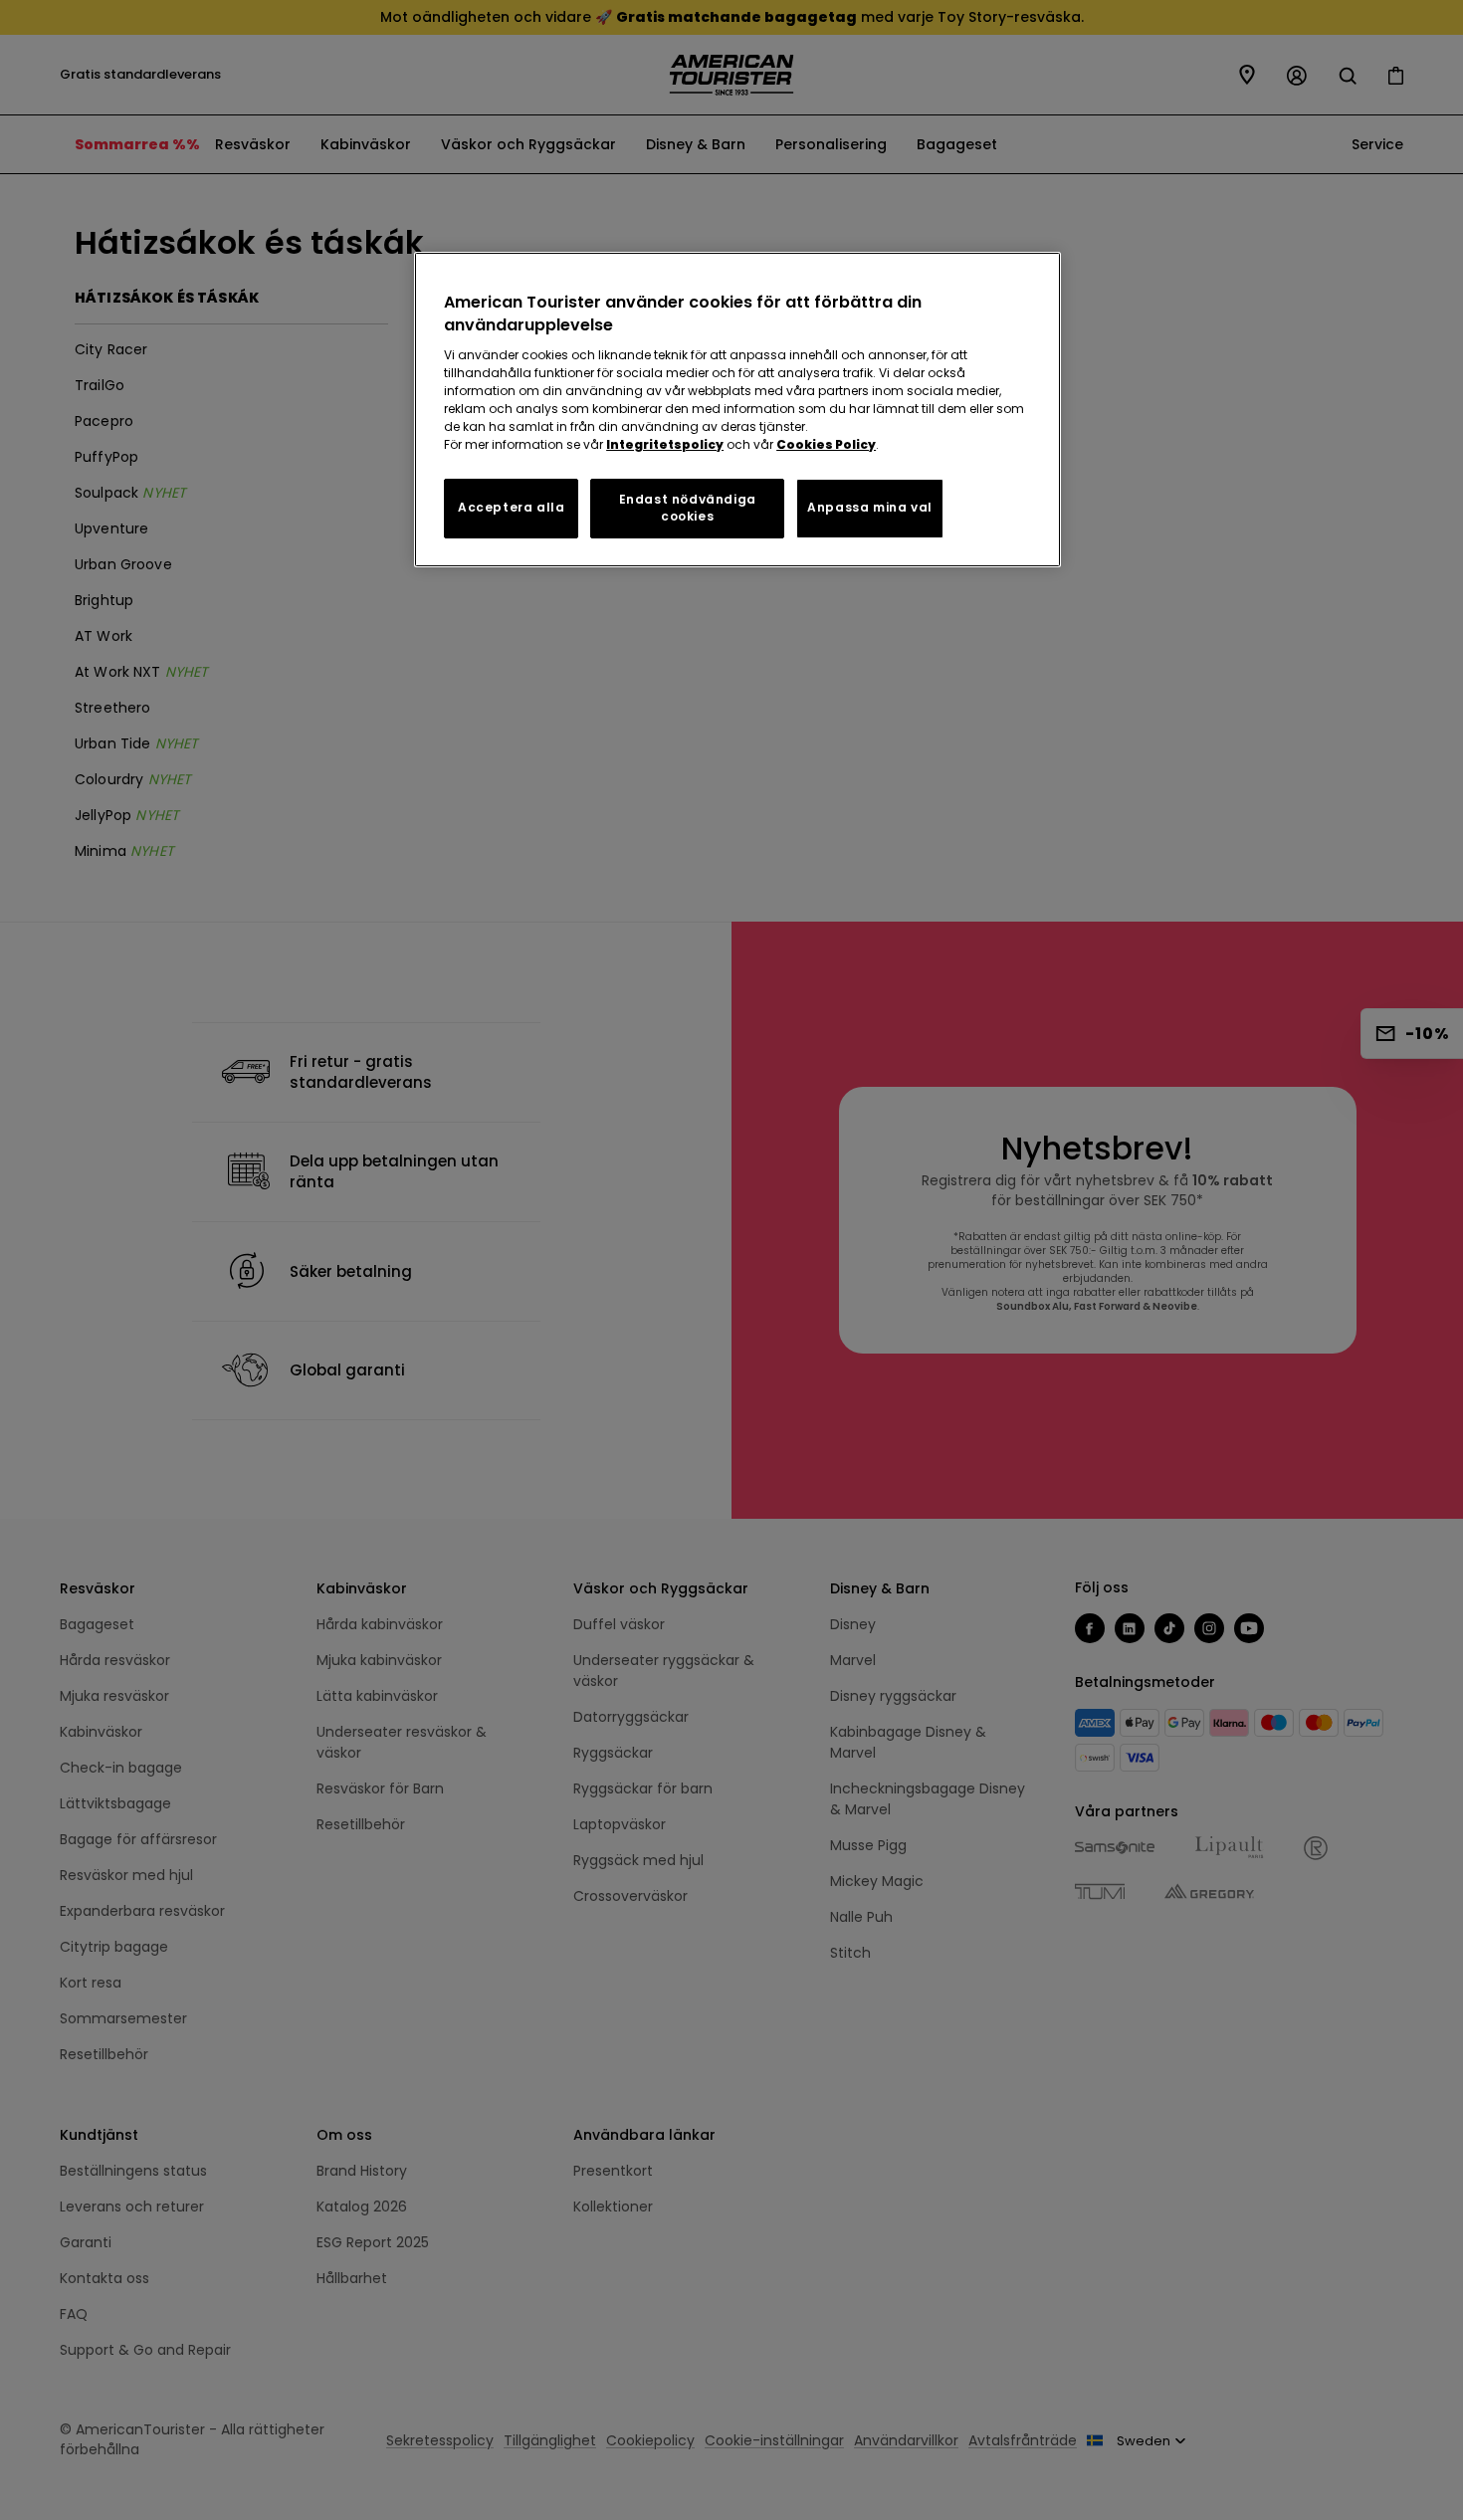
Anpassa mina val (870, 507)
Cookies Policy (826, 444)
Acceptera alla (511, 507)
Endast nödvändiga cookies (688, 508)
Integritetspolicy (665, 444)
